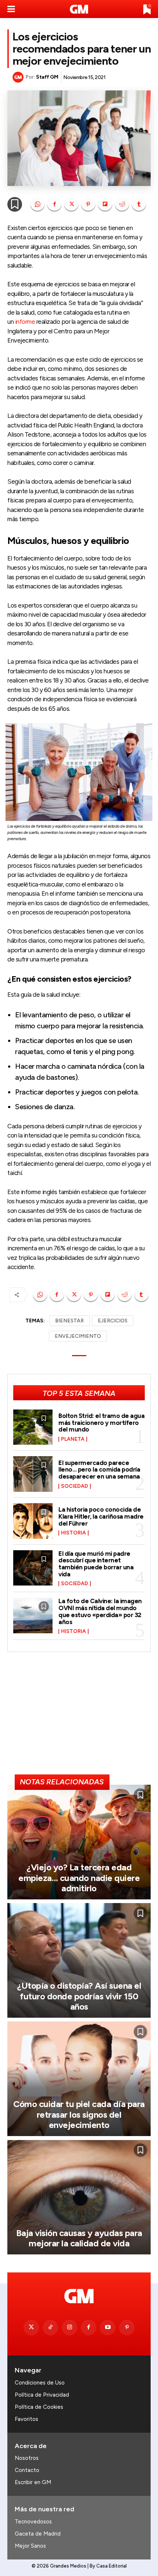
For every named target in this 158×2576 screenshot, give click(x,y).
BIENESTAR (69, 1321)
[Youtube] (108, 2328)
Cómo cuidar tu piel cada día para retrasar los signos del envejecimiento (79, 2115)
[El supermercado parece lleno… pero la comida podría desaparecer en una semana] (33, 1474)
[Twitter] (31, 2328)
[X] (71, 204)
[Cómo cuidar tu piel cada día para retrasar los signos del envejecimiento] (79, 2079)
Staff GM (47, 77)
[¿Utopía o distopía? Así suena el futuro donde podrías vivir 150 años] (79, 1960)
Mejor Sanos (30, 2546)
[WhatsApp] (37, 204)
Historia (73, 1533)
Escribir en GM (33, 2482)
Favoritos (26, 2419)
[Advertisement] (79, 1716)
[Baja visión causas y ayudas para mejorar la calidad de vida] (79, 2197)
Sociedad (75, 1486)
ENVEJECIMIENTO (78, 1336)
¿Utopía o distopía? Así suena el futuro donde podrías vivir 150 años (79, 1996)
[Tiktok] (50, 2328)
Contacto (27, 2470)
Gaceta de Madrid (38, 2534)
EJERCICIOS (113, 1321)
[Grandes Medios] (79, 9)
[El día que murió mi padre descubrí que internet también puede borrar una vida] (33, 1568)
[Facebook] (54, 204)
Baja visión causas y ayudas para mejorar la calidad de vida (79, 2238)
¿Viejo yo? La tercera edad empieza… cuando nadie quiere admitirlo (79, 1878)
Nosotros (27, 2458)
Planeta (73, 1439)
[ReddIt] (122, 204)
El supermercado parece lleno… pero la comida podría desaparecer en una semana (99, 1470)
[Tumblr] (139, 204)
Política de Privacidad (42, 2395)
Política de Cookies (39, 2407)
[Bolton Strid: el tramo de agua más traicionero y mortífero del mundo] (33, 1427)
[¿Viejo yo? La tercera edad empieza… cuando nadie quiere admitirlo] (79, 1842)
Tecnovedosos (33, 2522)
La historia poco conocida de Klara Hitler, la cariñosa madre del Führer (101, 1516)
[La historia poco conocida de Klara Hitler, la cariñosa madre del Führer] (33, 1521)
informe (25, 322)
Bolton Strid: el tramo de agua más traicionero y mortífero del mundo (101, 1423)
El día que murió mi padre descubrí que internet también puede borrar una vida (96, 1564)
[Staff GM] (19, 77)
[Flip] (105, 204)
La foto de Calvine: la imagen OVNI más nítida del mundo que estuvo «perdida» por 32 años (100, 1611)
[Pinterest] (88, 204)
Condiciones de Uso (40, 2383)
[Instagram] (69, 2328)
